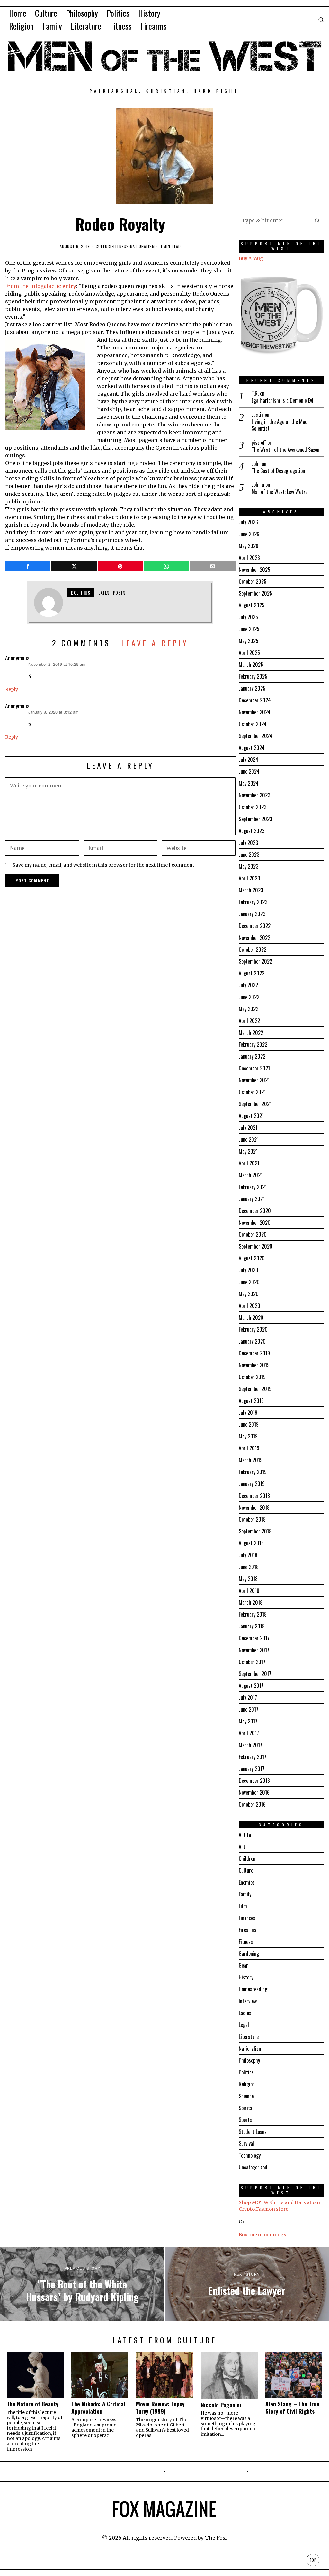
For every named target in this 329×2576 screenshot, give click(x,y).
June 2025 (249, 629)
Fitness (121, 246)
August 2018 (251, 1543)
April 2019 (249, 1448)
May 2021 (248, 1151)
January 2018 (252, 1626)
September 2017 (255, 1674)
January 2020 (252, 1341)
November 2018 (254, 1507)
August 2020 (252, 1258)
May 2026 (249, 546)
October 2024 (253, 724)
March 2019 (251, 1460)
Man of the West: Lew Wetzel (280, 492)
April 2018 (249, 1591)
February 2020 (253, 1329)
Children (247, 1859)
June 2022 (249, 997)
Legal (244, 2025)
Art (242, 1847)
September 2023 (255, 819)
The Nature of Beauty (33, 2404)
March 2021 (251, 1175)
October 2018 (252, 1519)
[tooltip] (28, 566)
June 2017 (249, 1709)
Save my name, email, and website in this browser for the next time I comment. (104, 865)
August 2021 (251, 1116)
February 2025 (253, 676)
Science (246, 2096)
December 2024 (255, 700)
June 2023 (249, 854)
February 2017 (253, 1757)
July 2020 (249, 1270)
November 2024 (255, 712)
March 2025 (251, 665)
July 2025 (248, 617)
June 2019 (249, 1424)
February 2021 (253, 1187)
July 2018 (248, 1555)
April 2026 (249, 558)
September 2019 (255, 1389)
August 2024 (252, 748)
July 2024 (249, 760)
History (246, 1977)
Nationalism (142, 246)
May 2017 (248, 1721)
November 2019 (254, 1365)
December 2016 (254, 1781)
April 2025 (249, 653)
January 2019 (252, 1484)
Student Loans (253, 2132)
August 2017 (251, 1686)
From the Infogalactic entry (41, 286)
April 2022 (249, 1021)
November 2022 (254, 938)
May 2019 (248, 1436)
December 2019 (254, 1353)
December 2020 (255, 1211)
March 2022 (251, 1033)
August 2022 (252, 973)
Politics (246, 2072)
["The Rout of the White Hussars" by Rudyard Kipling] (82, 2284)
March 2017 (250, 1745)
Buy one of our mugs (262, 2235)
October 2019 (252, 1377)
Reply (12, 689)
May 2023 (249, 866)
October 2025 (253, 581)
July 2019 (248, 1413)
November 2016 (254, 1792)
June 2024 (249, 771)
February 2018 (253, 1614)
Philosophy (249, 2060)
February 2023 (253, 902)
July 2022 (248, 985)
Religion (247, 2084)
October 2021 (252, 1092)
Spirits (245, 2108)
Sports (245, 2120)
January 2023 (252, 914)
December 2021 (254, 1068)
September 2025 (255, 593)
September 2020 (256, 1246)
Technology (250, 2155)
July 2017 (248, 1697)
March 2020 (251, 1318)
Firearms (248, 1930)
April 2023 (249, 878)
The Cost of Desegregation (278, 471)
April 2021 (249, 1163)
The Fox (215, 2538)
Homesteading (253, 1989)
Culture (104, 246)
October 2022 (253, 949)
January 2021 (252, 1199)
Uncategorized (253, 2167)
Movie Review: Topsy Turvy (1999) (160, 2408)
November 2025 (254, 570)
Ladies (245, 2013)
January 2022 (252, 1056)
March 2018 (251, 1602)
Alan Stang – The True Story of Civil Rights (292, 2408)
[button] (317, 220)
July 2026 (248, 522)
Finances (247, 1918)
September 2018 (255, 1531)
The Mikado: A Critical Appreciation (98, 2408)
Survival (246, 2143)
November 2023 (254, 795)
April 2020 (249, 1306)
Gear (243, 1965)
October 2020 (253, 1234)
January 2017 (252, 1769)
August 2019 (251, 1401)
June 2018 (249, 1567)
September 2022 (255, 961)
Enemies (247, 1882)
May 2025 (249, 641)
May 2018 (248, 1579)
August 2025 (252, 605)
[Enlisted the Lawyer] (247, 2284)
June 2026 (249, 534)
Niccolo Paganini (221, 2405)
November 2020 (255, 1223)
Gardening (249, 1953)
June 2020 (249, 1282)
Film (243, 1906)
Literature (249, 2037)
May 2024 (249, 783)
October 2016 (252, 1804)
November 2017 (254, 1650)
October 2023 (253, 807)
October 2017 (252, 1662)
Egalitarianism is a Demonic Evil (283, 401)
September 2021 (255, 1104)
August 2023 (252, 831)
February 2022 (253, 1044)
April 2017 (249, 1733)
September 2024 (256, 736)
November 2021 (254, 1080)
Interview (248, 2001)
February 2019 (253, 1472)
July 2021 (248, 1128)
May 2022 (249, 1009)
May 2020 (249, 1294)
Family (245, 1894)
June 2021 (249, 1139)
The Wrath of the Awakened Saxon (285, 450)
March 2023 (251, 890)
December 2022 (255, 926)
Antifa (245, 1835)
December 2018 (254, 1496)
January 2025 (252, 688)
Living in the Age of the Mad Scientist (280, 425)
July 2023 (248, 843)
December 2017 (254, 1638)
